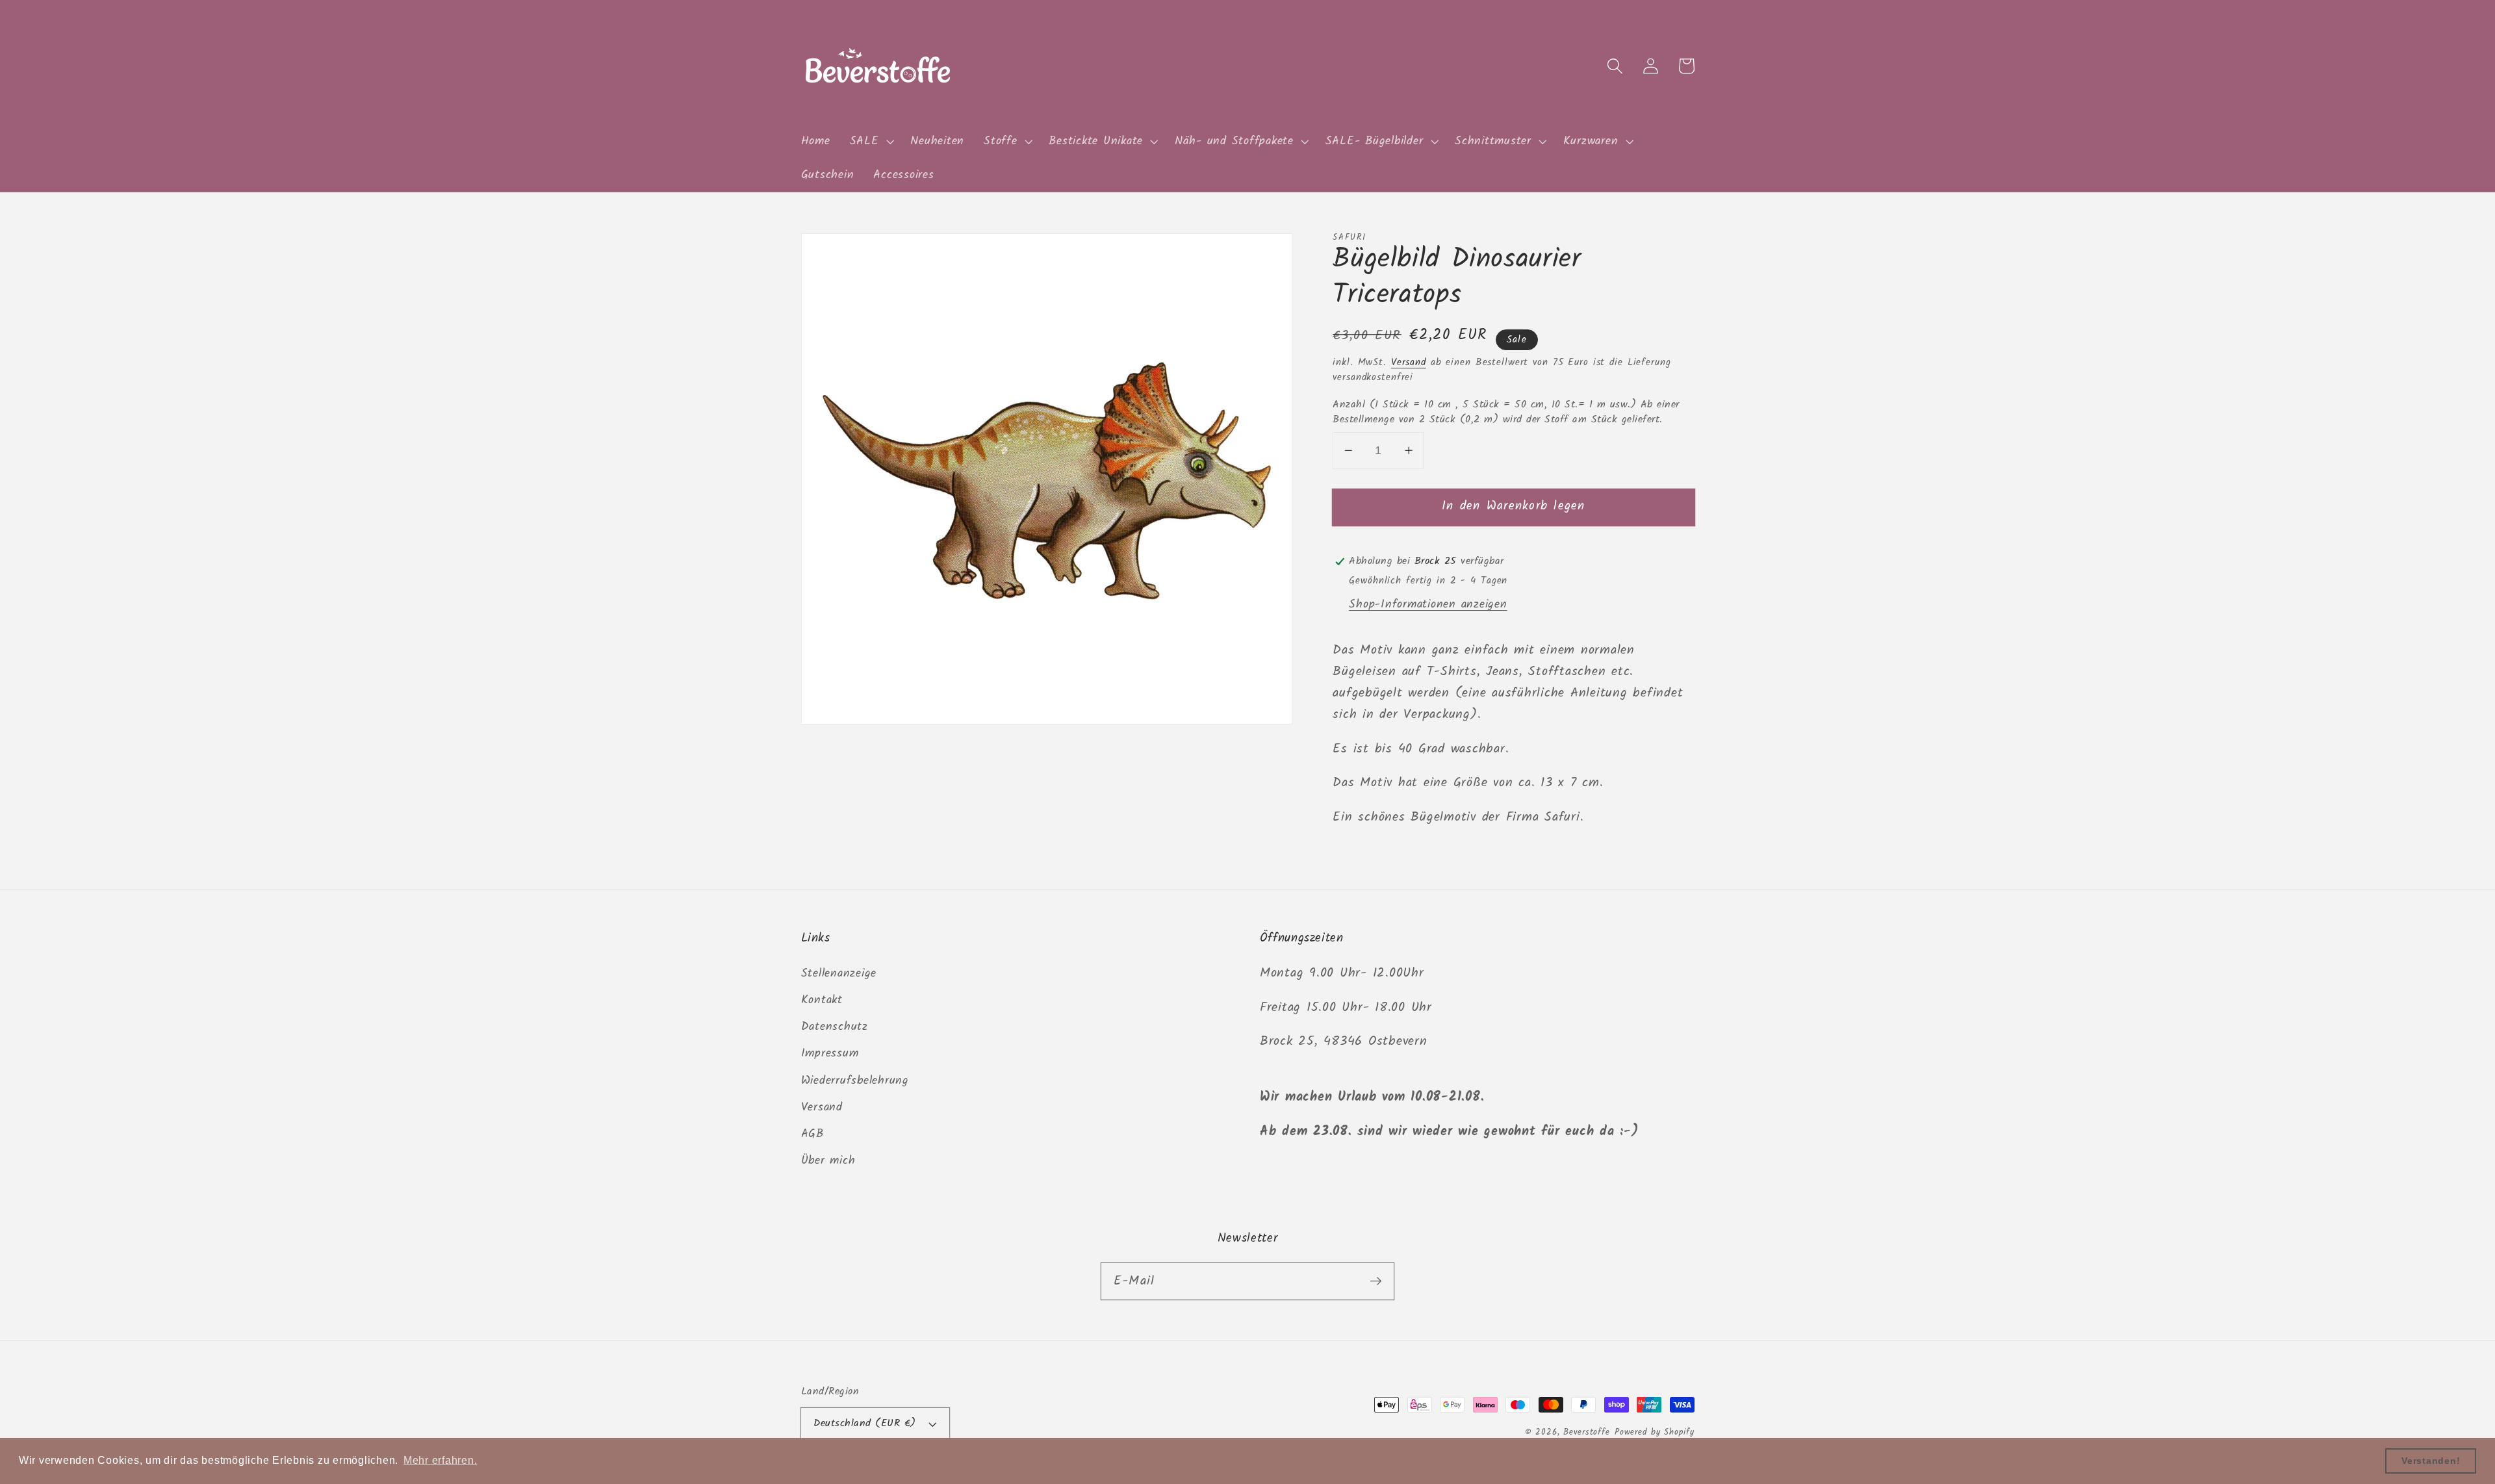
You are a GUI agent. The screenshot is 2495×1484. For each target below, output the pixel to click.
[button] (871, 142)
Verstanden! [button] (2431, 1461)
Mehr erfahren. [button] (441, 1460)
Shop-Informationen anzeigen (1428, 604)
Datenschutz (835, 1027)
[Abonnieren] (1376, 1281)
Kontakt (822, 1000)
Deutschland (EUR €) (865, 1424)
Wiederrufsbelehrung (855, 1081)
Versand (1409, 363)
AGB (812, 1134)
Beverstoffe (1587, 1433)
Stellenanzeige (839, 973)
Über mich (828, 1160)
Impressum (830, 1053)
